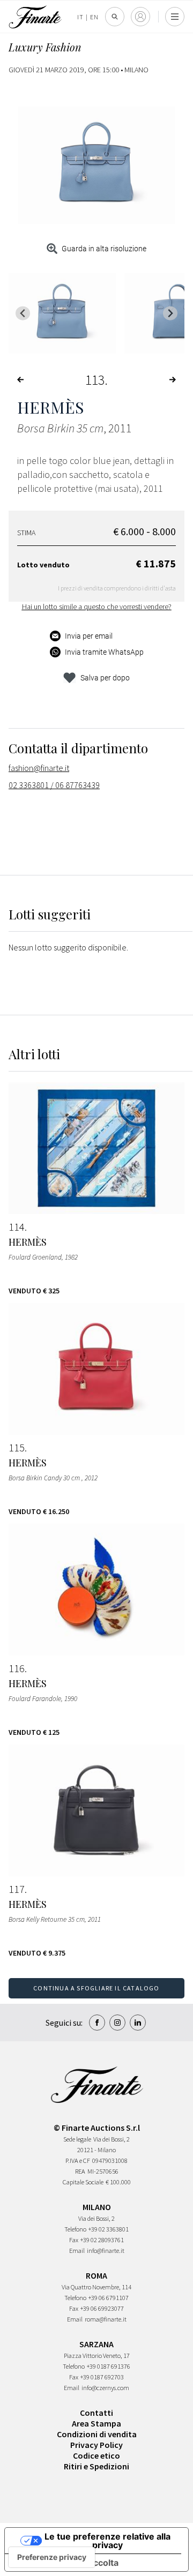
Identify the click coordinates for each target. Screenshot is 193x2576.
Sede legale (77, 2139)
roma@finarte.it (106, 2319)
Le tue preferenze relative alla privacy (107, 2541)
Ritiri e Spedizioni (96, 2466)
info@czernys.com (105, 2388)
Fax (74, 2240)
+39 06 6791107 (109, 2298)
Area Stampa (96, 2423)
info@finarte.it (106, 2251)
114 (17, 1227)
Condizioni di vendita (97, 2434)
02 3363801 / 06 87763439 (54, 785)
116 (17, 1668)
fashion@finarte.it (39, 768)
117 (17, 1889)
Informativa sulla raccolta (66, 2563)
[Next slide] (170, 313)
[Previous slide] (23, 313)
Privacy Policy (96, 2445)
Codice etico (96, 2455)
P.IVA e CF (78, 2161)
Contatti (96, 2413)
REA (80, 2171)
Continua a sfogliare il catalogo (96, 1988)
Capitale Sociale (83, 2182)
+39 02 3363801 (109, 2229)
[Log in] (140, 17)
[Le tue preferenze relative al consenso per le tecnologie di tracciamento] (52, 2557)
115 (17, 1448)
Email (77, 2251)
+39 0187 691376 (109, 2366)
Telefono (75, 2229)
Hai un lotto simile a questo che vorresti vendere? (97, 606)
